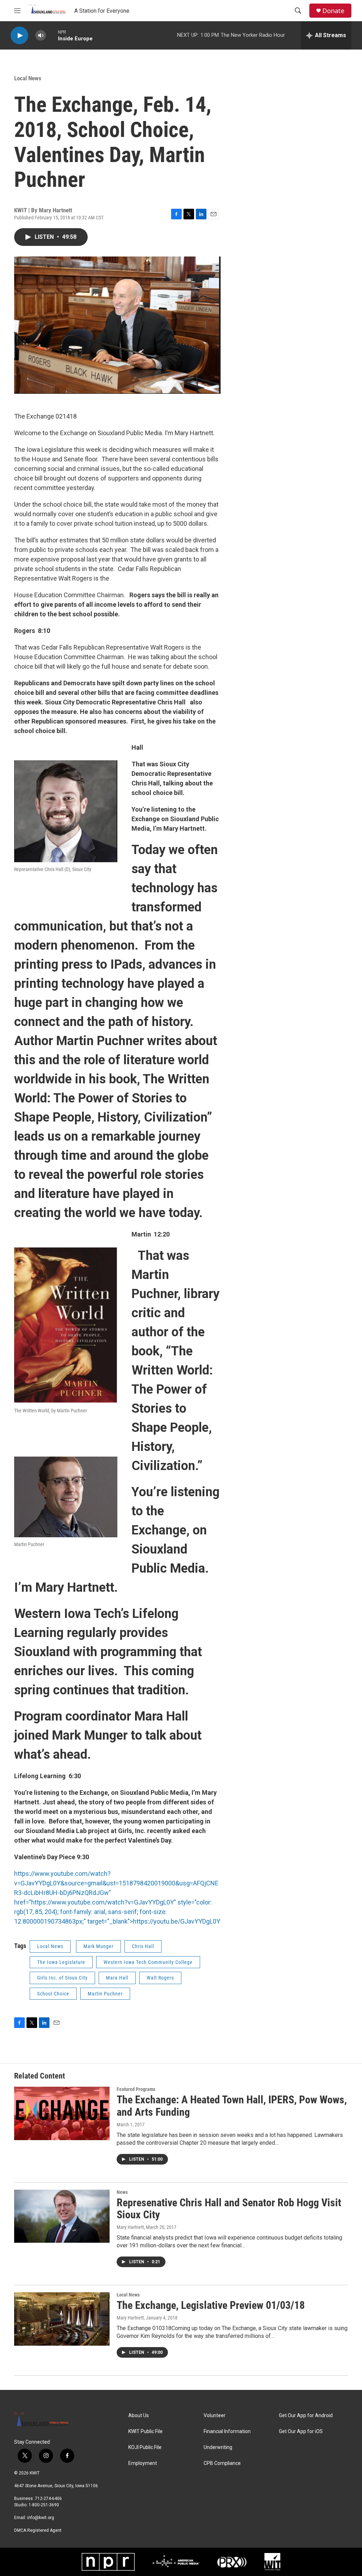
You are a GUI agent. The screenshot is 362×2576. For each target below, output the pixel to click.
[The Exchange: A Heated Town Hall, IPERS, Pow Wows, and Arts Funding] (62, 2113)
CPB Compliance (222, 2463)
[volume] (41, 36)
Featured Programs (136, 2089)
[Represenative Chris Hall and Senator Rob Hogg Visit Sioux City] (62, 2216)
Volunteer (215, 2416)
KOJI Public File (145, 2447)
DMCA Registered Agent (38, 2530)
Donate (333, 11)
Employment (143, 2463)
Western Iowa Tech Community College (148, 1962)
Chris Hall (143, 1946)
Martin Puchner (105, 1994)
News (122, 2192)
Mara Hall (117, 1978)
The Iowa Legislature (61, 1962)
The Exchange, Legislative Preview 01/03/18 (211, 2305)
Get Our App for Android (306, 2416)
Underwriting (218, 2447)
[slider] (52, 35)
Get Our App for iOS (301, 2431)
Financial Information (227, 2431)
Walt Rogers (160, 1978)
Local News (28, 78)
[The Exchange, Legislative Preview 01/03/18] (62, 2319)
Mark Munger (98, 1946)
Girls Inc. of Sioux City (62, 1978)
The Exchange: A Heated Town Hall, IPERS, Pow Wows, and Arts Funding (232, 2106)
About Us (139, 2416)
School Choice (53, 1994)
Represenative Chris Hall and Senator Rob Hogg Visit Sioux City (229, 2209)
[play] (19, 36)
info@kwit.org (41, 2518)
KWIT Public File (145, 2431)
